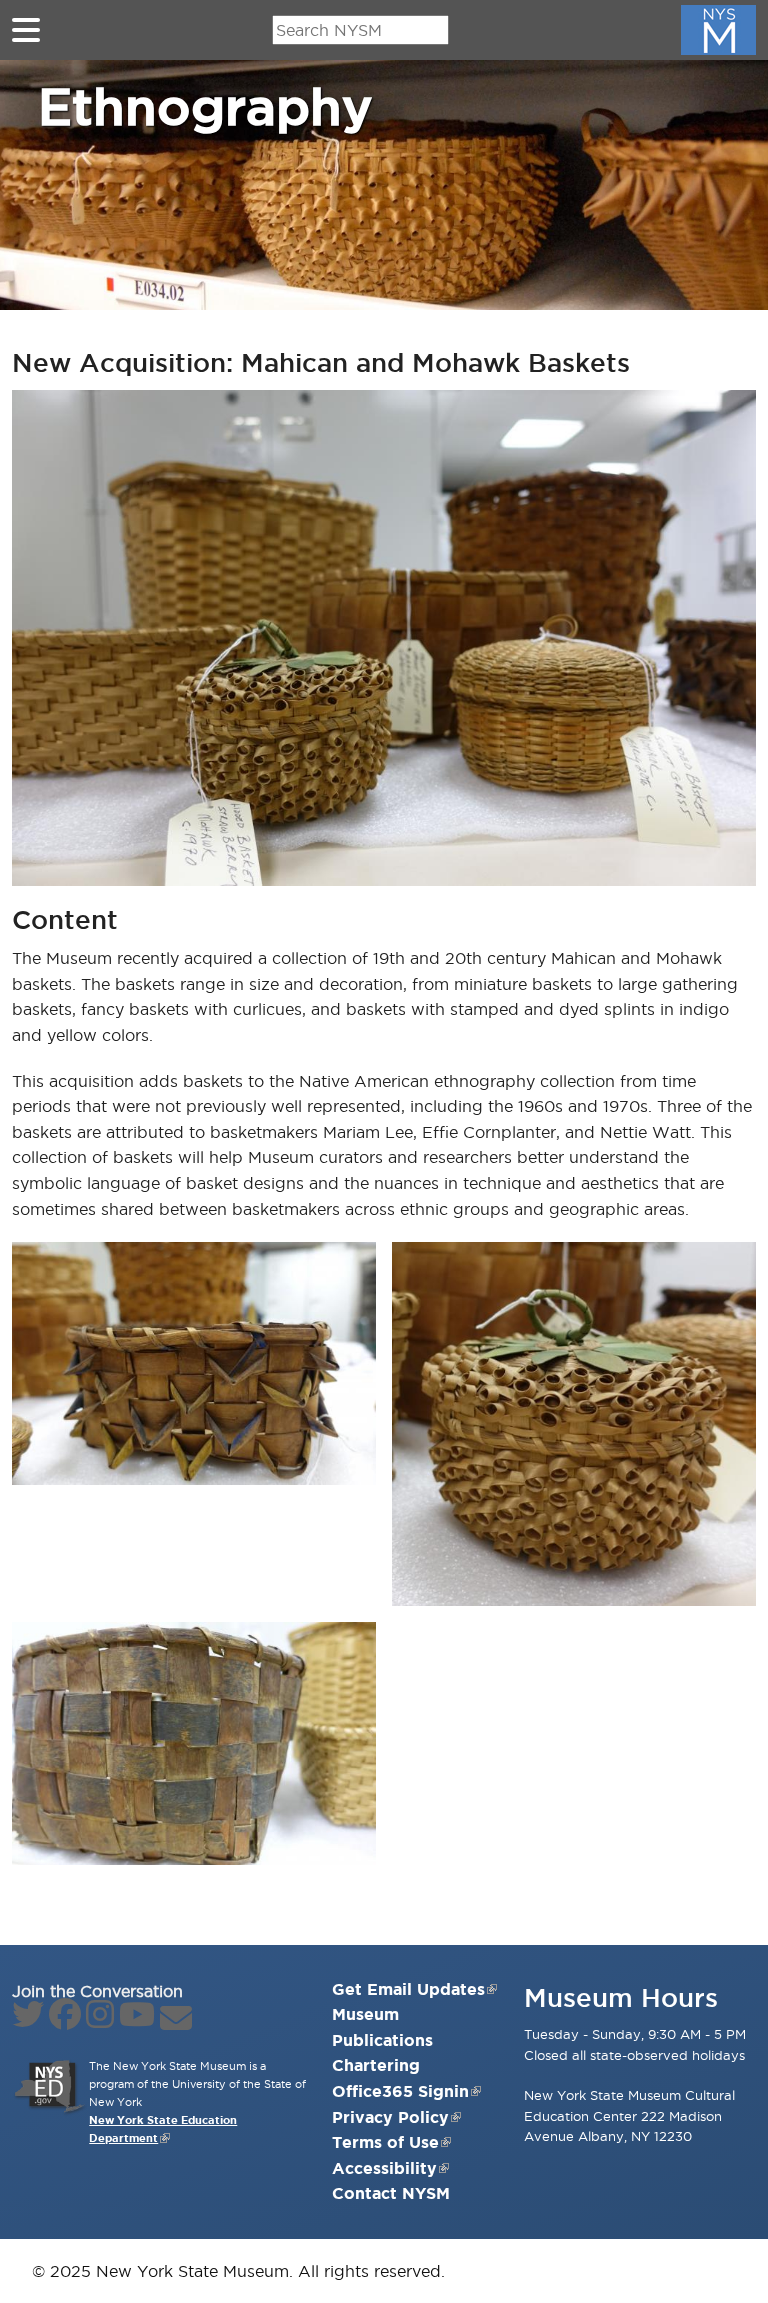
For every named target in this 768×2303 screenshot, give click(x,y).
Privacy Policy (390, 2117)
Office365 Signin (400, 2091)
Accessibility (384, 2168)
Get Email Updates (408, 1989)
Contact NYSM (391, 2193)
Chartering (376, 2065)
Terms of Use (385, 2142)
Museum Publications (382, 2027)
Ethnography (205, 106)
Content (65, 919)
